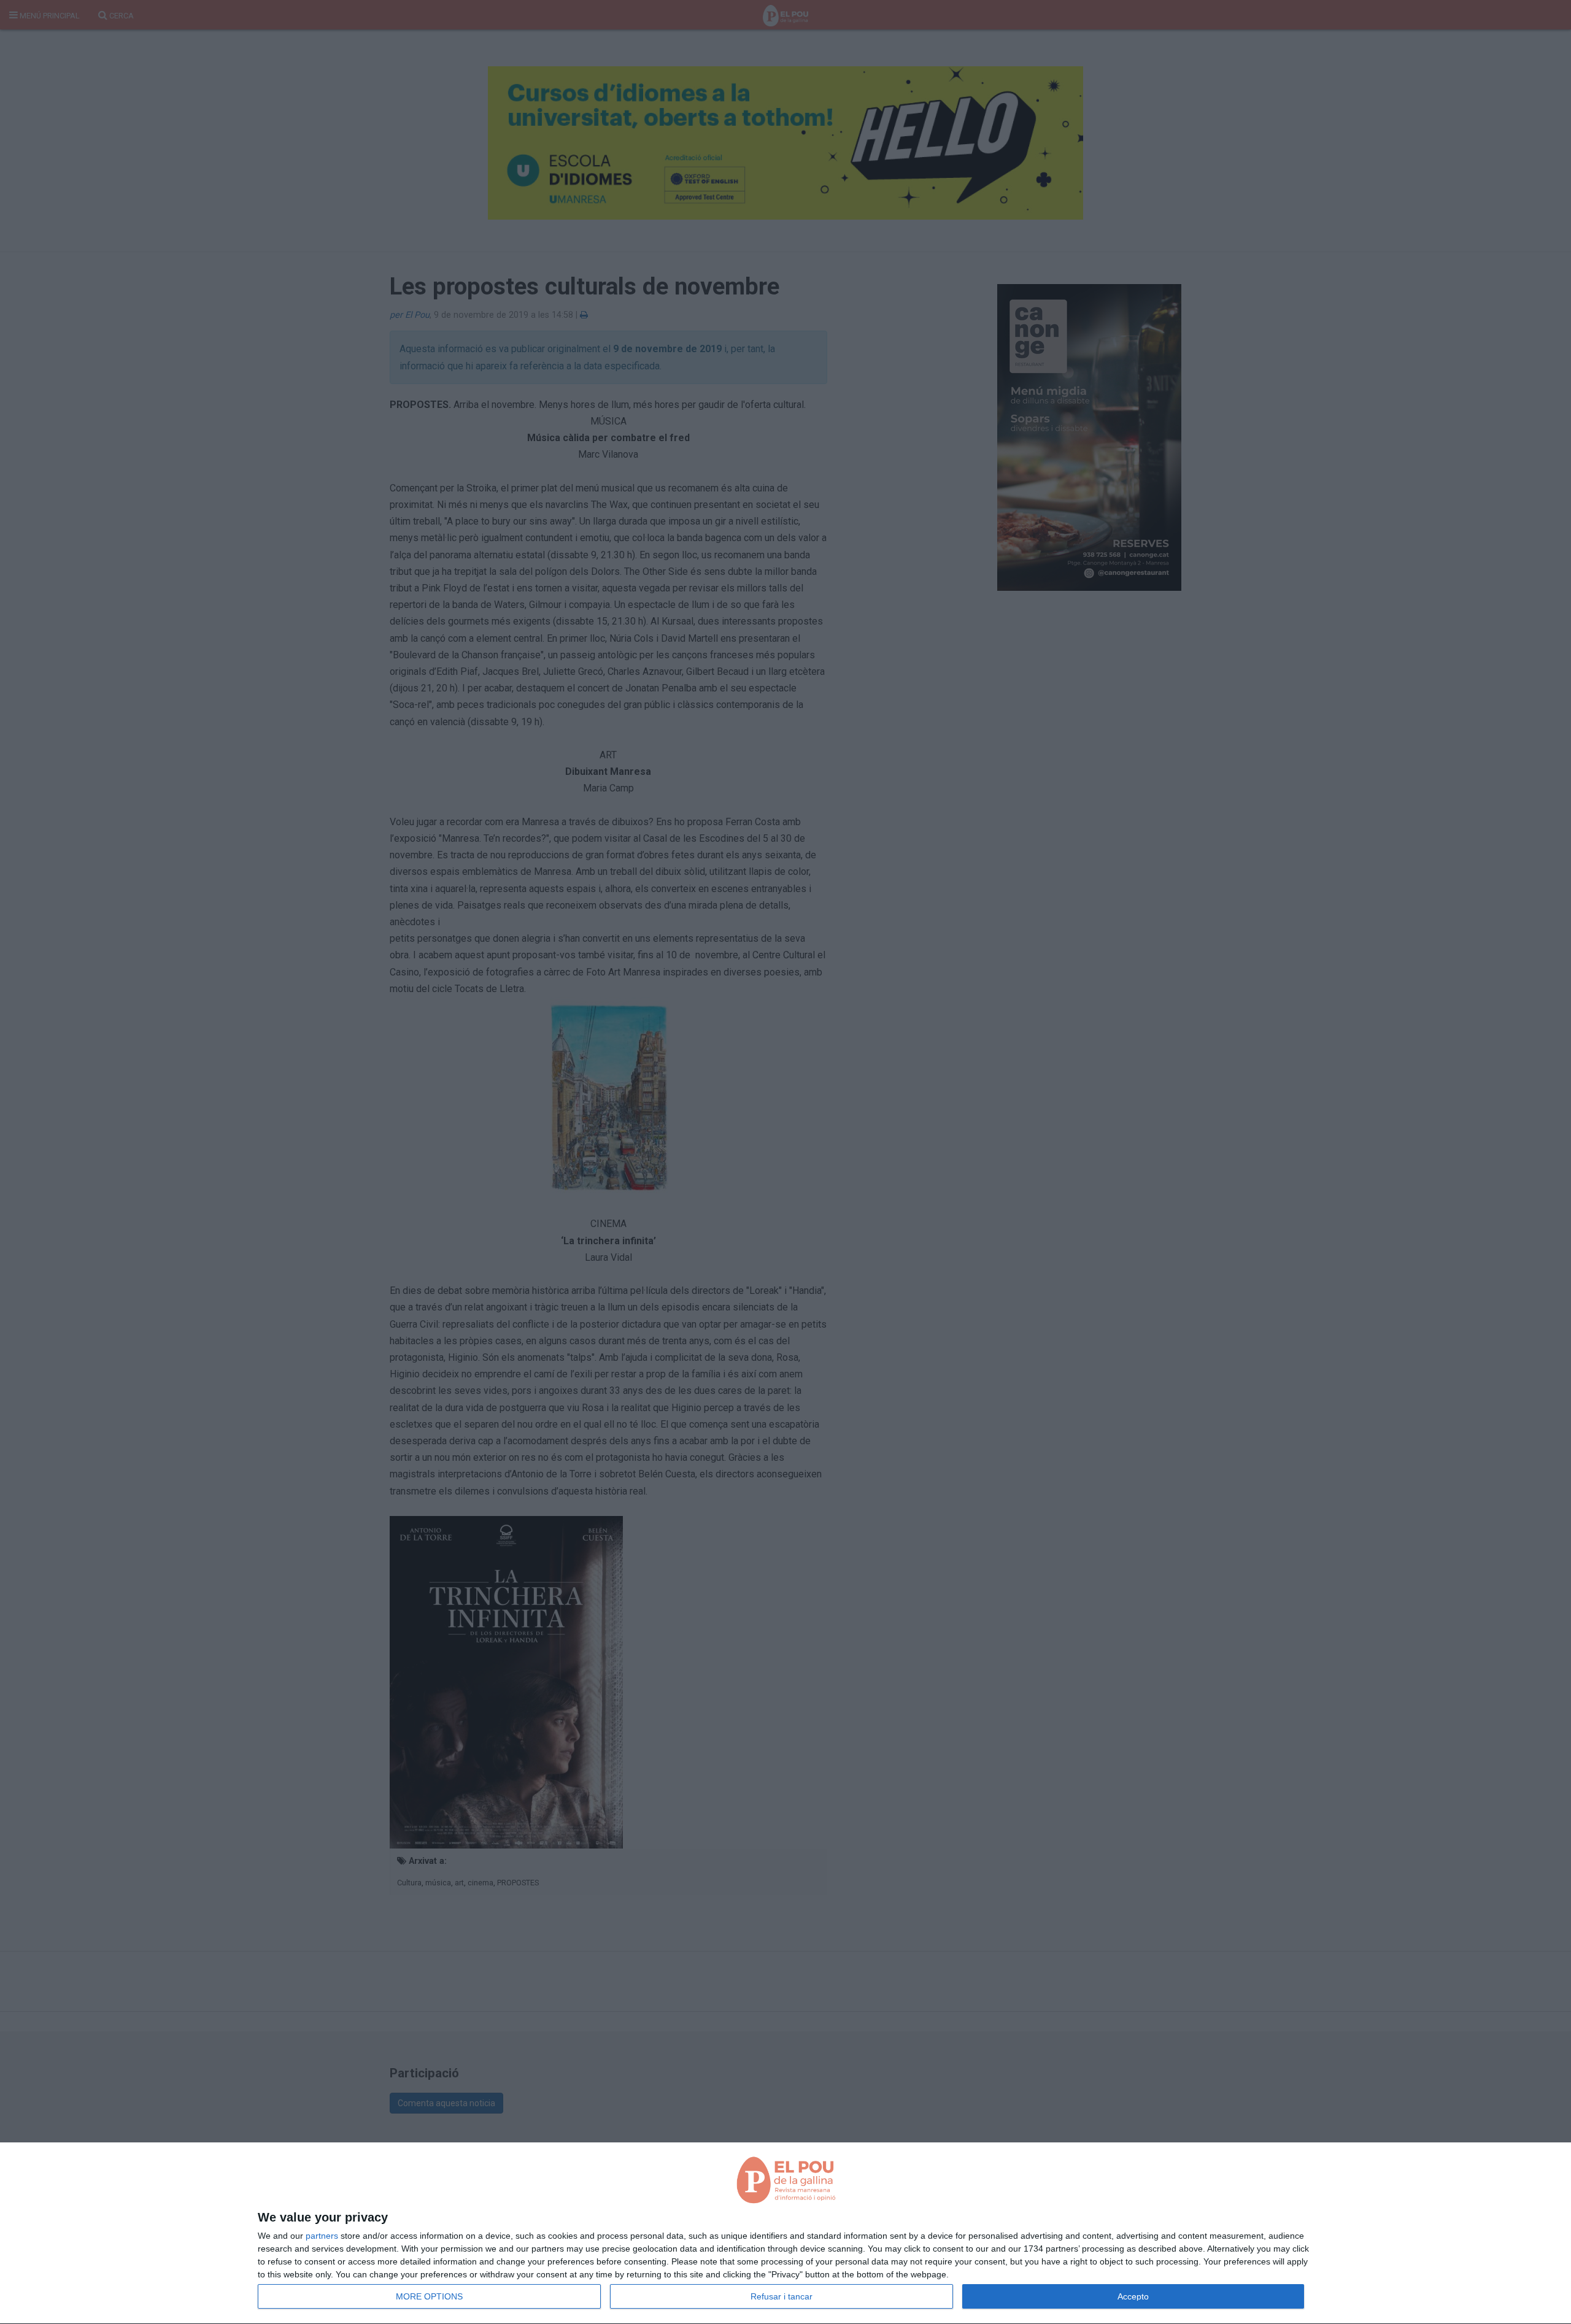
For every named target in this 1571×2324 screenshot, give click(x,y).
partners (322, 2236)
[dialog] (785, 2234)
